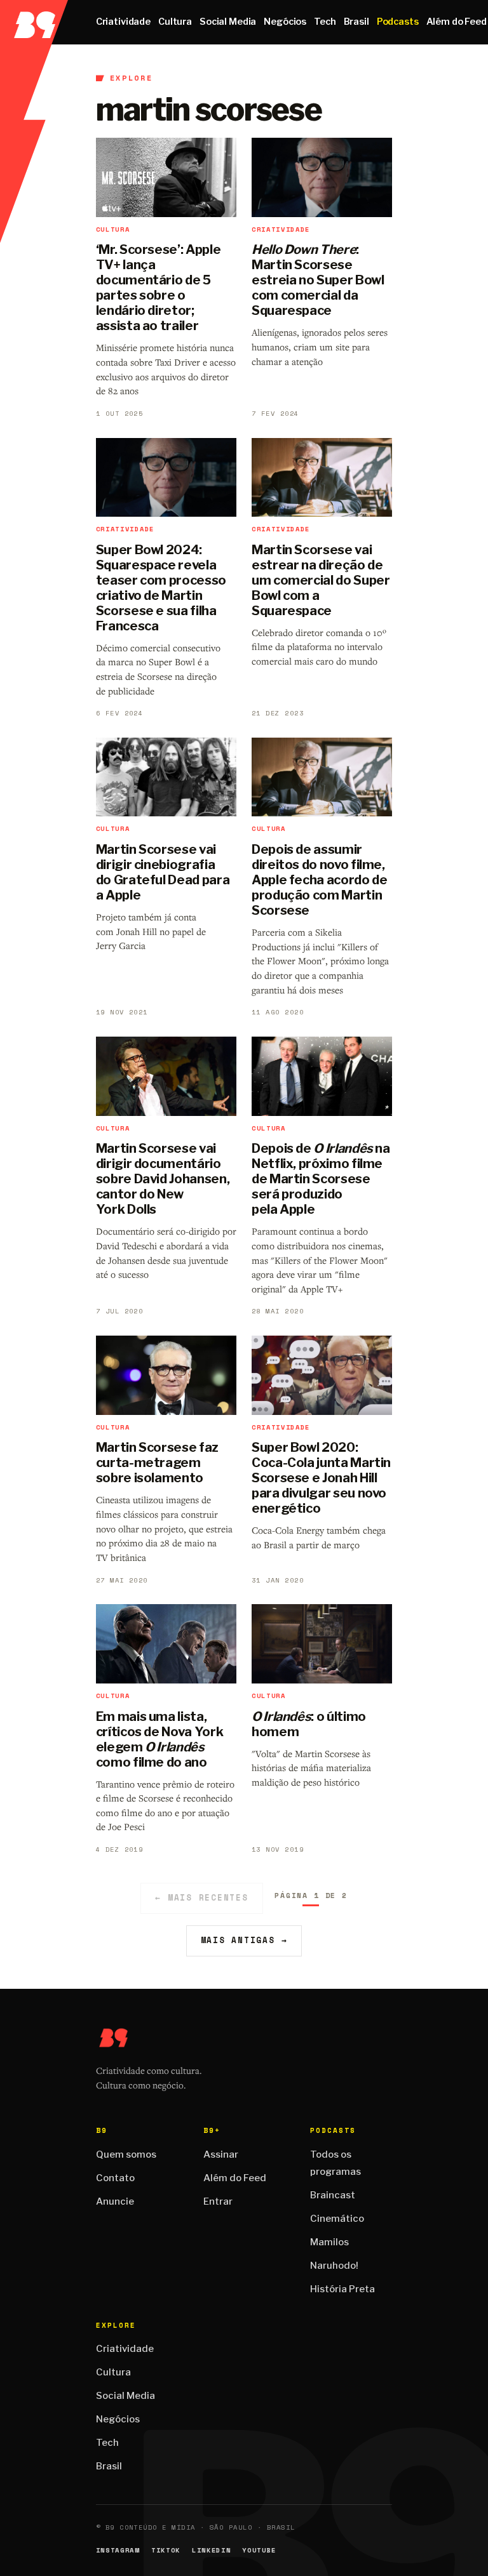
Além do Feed (235, 2178)
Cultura (175, 22)
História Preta (342, 2289)
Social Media (228, 22)
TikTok (166, 2550)
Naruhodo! (334, 2266)
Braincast (333, 2195)
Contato (115, 2178)
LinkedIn (211, 2550)
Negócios (285, 22)
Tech (325, 22)
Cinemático (337, 2219)
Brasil (356, 22)
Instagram (118, 2550)
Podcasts (398, 22)
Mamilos (329, 2242)
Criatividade (123, 22)
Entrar (218, 2201)
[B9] (34, 22)
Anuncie (115, 2201)
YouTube (259, 2550)
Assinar (221, 2154)
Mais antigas (244, 1940)
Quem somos (126, 2154)
